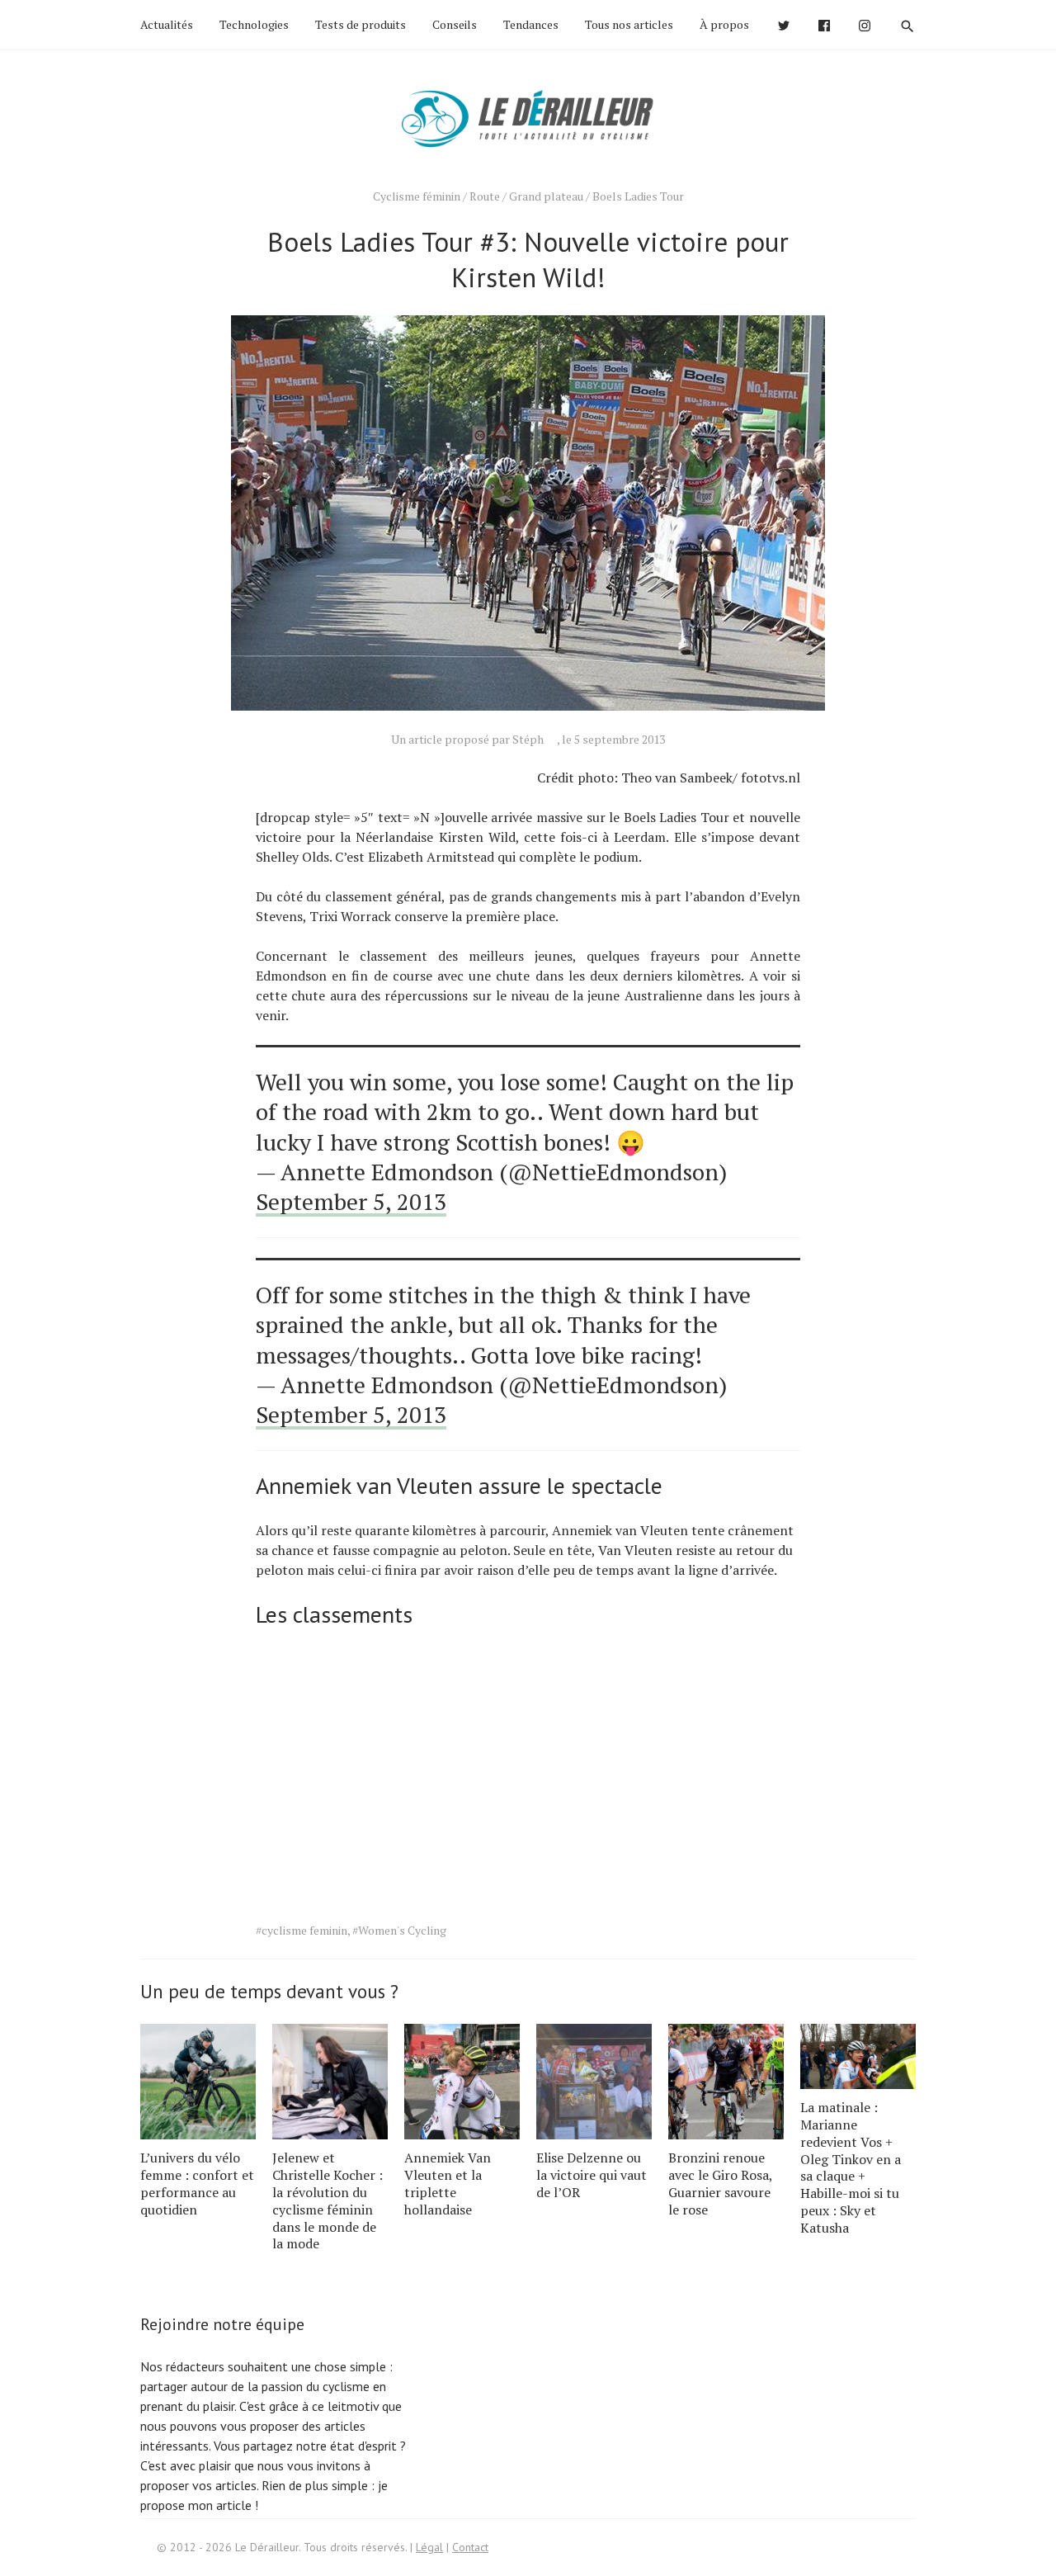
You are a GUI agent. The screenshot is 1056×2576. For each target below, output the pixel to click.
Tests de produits (361, 24)
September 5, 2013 (351, 1201)
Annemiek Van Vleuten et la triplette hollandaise (448, 2183)
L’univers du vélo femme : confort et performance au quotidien (197, 2183)
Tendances (531, 24)
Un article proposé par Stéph (467, 739)
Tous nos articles (629, 24)
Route (485, 196)
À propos (724, 24)
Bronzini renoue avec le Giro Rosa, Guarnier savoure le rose (720, 2183)
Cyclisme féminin (417, 196)
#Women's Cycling (399, 1930)
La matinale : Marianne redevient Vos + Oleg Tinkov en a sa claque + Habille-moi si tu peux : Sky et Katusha (851, 2167)
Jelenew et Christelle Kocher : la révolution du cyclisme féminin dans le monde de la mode (328, 2200)
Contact (470, 2547)
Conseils (455, 24)
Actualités (167, 24)
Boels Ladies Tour (638, 196)
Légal (429, 2547)
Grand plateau (546, 196)
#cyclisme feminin (302, 1930)
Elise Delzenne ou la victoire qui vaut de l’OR (592, 2175)
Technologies (254, 24)
